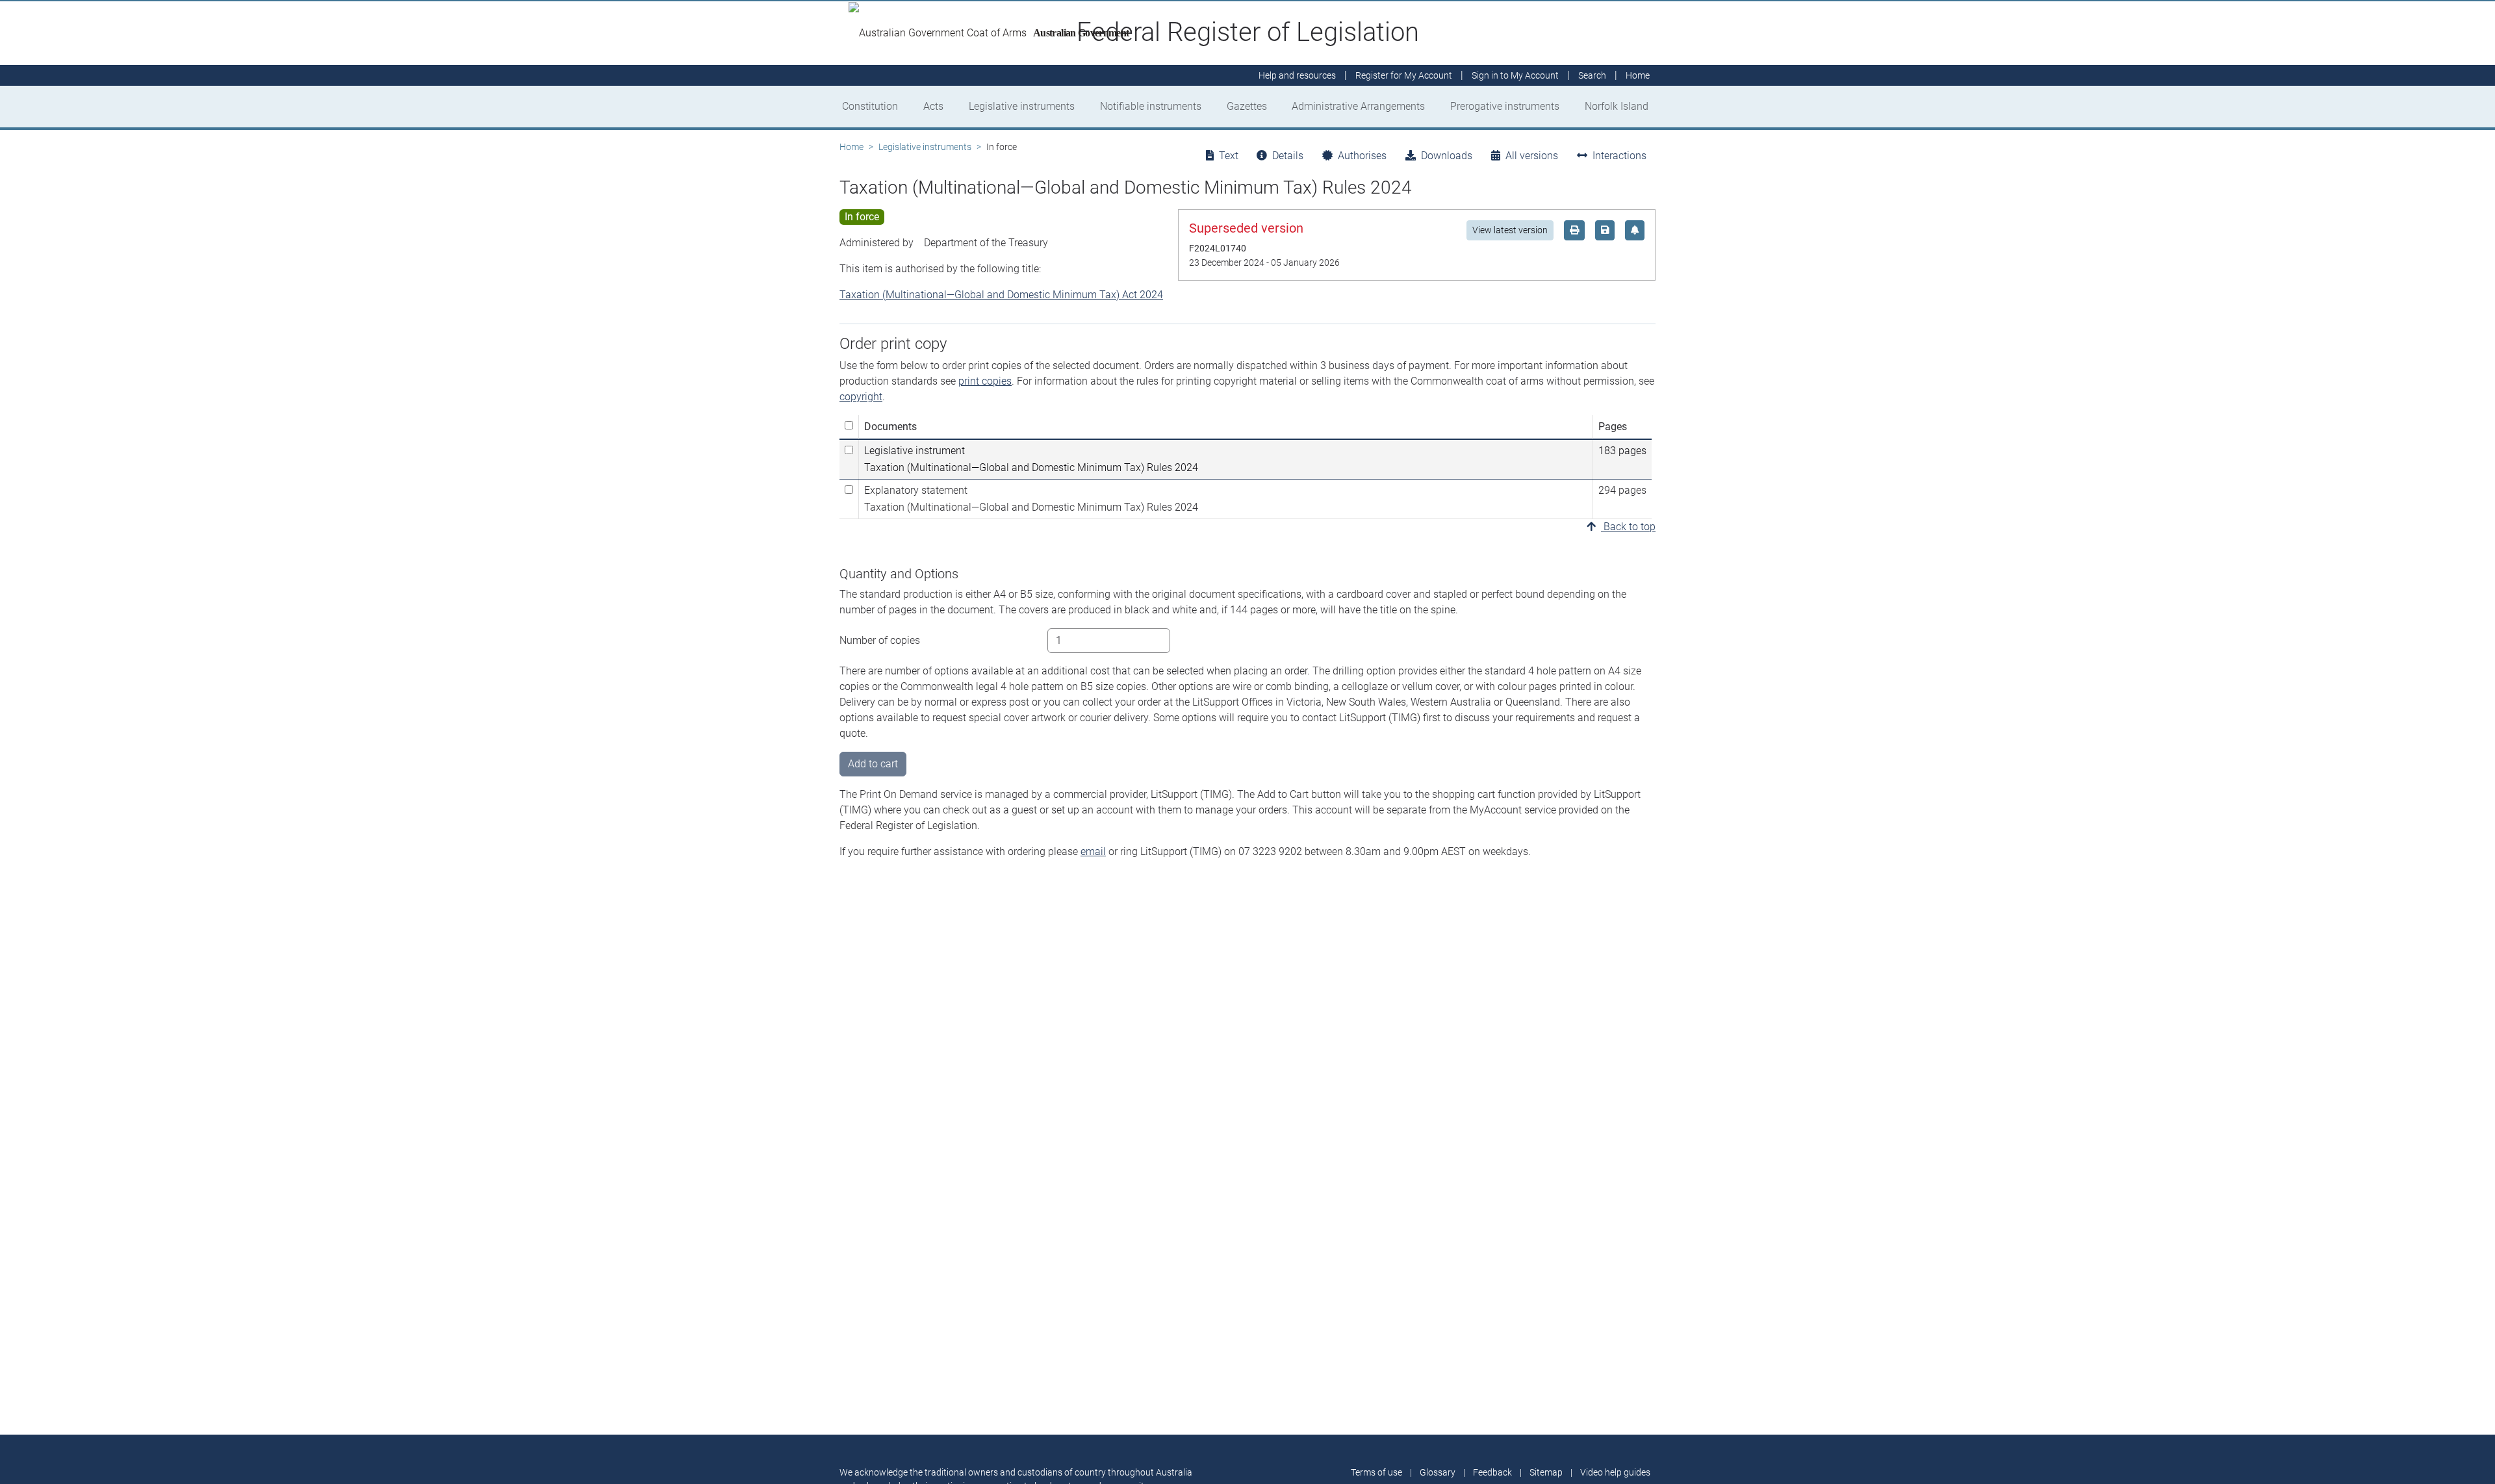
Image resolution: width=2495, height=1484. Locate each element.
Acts (933, 106)
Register (1404, 75)
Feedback (1492, 1472)
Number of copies (880, 640)
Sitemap (1546, 1472)
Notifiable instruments (1151, 106)
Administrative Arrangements (1358, 106)
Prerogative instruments (1505, 106)
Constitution (870, 106)
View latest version (1510, 230)
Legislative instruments (1022, 106)
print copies (985, 381)
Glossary (1438, 1472)
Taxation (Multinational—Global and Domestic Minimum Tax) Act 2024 (1001, 295)
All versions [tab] (1532, 156)
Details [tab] (1288, 156)
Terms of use (1376, 1472)
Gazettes (1247, 106)
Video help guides (1615, 1472)
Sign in (1515, 75)
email (1093, 851)
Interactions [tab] (1619, 156)
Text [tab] (1229, 156)
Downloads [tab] (1447, 156)
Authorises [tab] (1362, 156)
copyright (861, 397)
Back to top (1628, 527)
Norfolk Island (1617, 106)
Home (851, 147)
